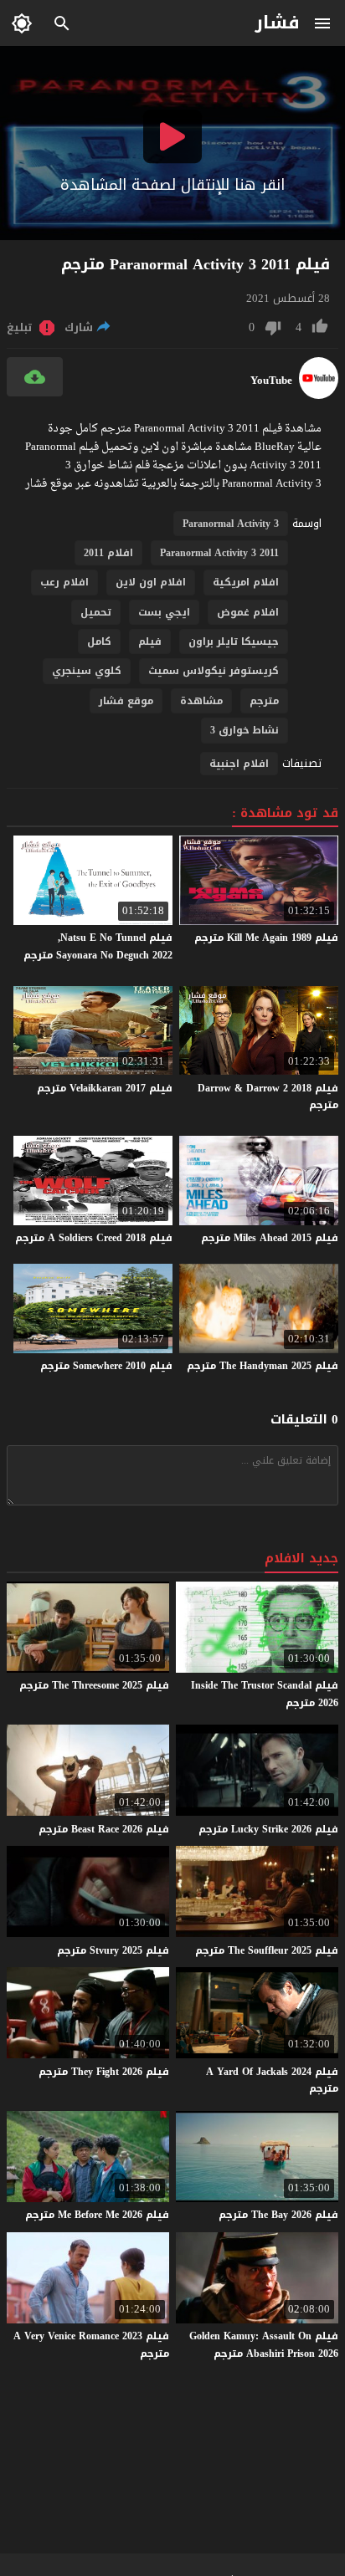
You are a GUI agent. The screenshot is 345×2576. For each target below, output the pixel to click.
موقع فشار (126, 701)
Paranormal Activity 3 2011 (219, 553)
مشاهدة (201, 701)
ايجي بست (164, 612)
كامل (99, 641)
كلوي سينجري (87, 671)
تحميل (96, 612)
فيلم (150, 641)
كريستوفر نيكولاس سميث (214, 671)
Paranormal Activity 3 (231, 524)
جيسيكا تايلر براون (234, 641)
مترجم (264, 701)
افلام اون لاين (151, 582)
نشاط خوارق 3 (245, 730)
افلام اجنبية (239, 764)
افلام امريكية (246, 582)
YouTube (271, 381)
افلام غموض (248, 612)
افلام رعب (64, 582)
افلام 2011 (108, 553)
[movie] (319, 395)
